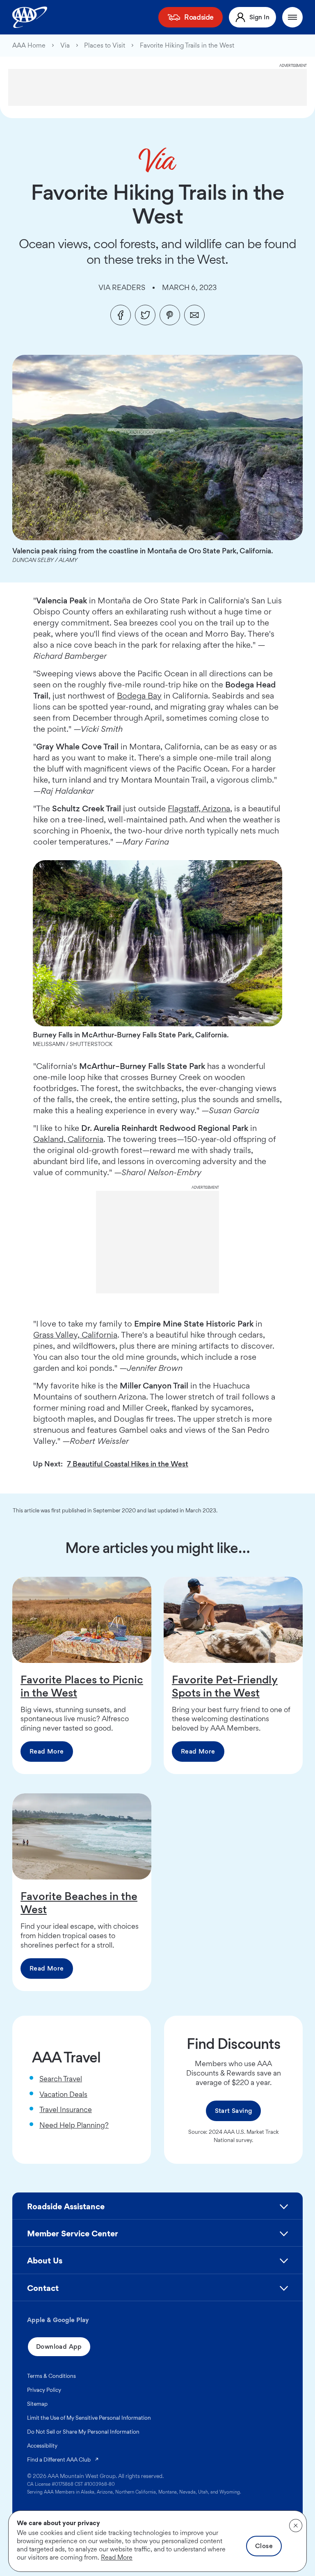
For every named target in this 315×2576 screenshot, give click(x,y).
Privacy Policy (44, 2390)
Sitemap (37, 2404)
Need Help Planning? (74, 2125)
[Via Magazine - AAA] (158, 160)
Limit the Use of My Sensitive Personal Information (89, 2418)
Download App (59, 2346)
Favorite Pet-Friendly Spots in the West (225, 1686)
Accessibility (42, 2446)
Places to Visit (105, 46)
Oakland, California (68, 1139)
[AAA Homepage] (30, 17)
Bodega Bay (139, 696)
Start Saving (234, 2111)
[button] (157, 2210)
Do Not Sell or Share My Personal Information (83, 2432)
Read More (47, 1751)
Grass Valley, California (75, 1335)
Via (65, 46)
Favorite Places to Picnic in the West (82, 1686)
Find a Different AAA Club (63, 2459)
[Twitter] (145, 315)
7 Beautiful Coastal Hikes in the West (128, 1464)
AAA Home (29, 46)
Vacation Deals (63, 2094)
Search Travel (61, 2079)
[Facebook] (121, 315)
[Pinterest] (170, 315)
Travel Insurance (66, 2109)
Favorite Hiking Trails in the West (187, 46)
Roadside (199, 17)
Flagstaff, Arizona (199, 808)
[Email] (194, 315)
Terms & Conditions (51, 2376)
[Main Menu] (292, 17)
